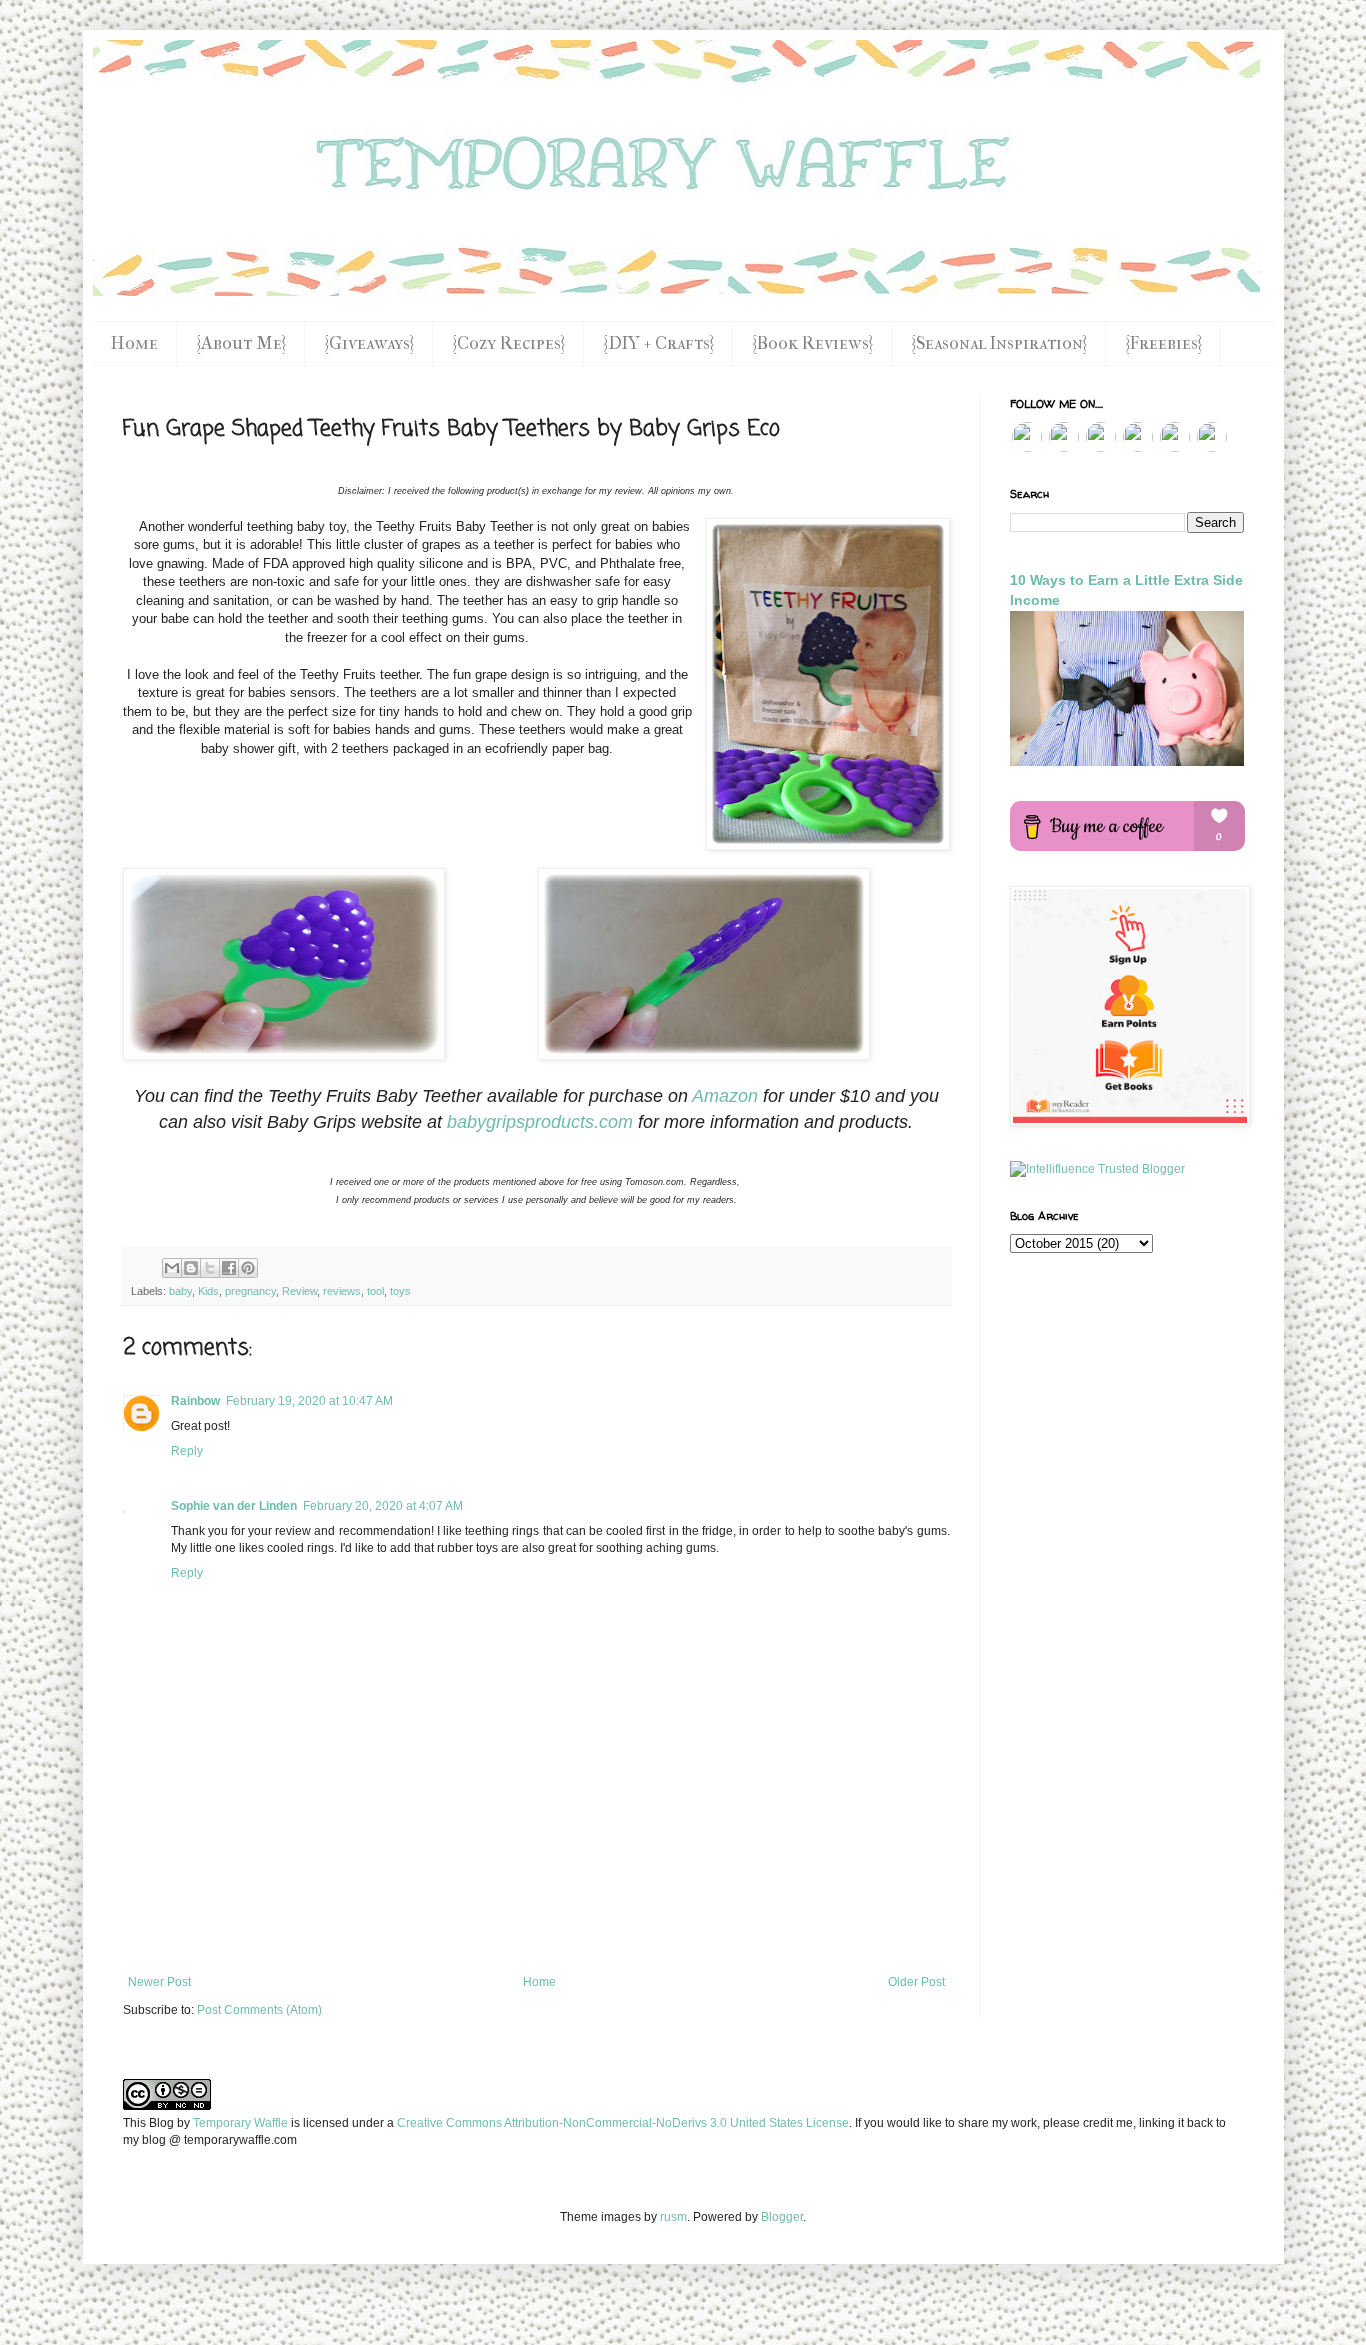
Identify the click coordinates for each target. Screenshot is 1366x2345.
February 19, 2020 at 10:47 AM (309, 1401)
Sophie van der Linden (234, 1506)
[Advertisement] (536, 1920)
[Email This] (172, 1268)
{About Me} (241, 343)
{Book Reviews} (812, 343)
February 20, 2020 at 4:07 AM (383, 1506)
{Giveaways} (369, 343)
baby (180, 1291)
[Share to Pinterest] (248, 1268)
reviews (342, 1291)
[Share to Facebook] (229, 1268)
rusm (673, 2217)
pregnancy (250, 1291)
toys (400, 1291)
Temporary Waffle (240, 2123)
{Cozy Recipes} (508, 343)
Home (134, 343)
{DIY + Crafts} (658, 343)
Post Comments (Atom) (259, 2010)
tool (375, 1291)
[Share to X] (210, 1268)
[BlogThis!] (191, 1268)
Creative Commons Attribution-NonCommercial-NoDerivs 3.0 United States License (623, 2123)
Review (299, 1291)
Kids (208, 1291)
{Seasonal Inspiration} (999, 343)
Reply (187, 1451)
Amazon (725, 1096)
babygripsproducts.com (540, 1122)
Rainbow (195, 1401)
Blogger (782, 2217)
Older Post (916, 1982)
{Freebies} (1163, 343)
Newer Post (159, 1982)
